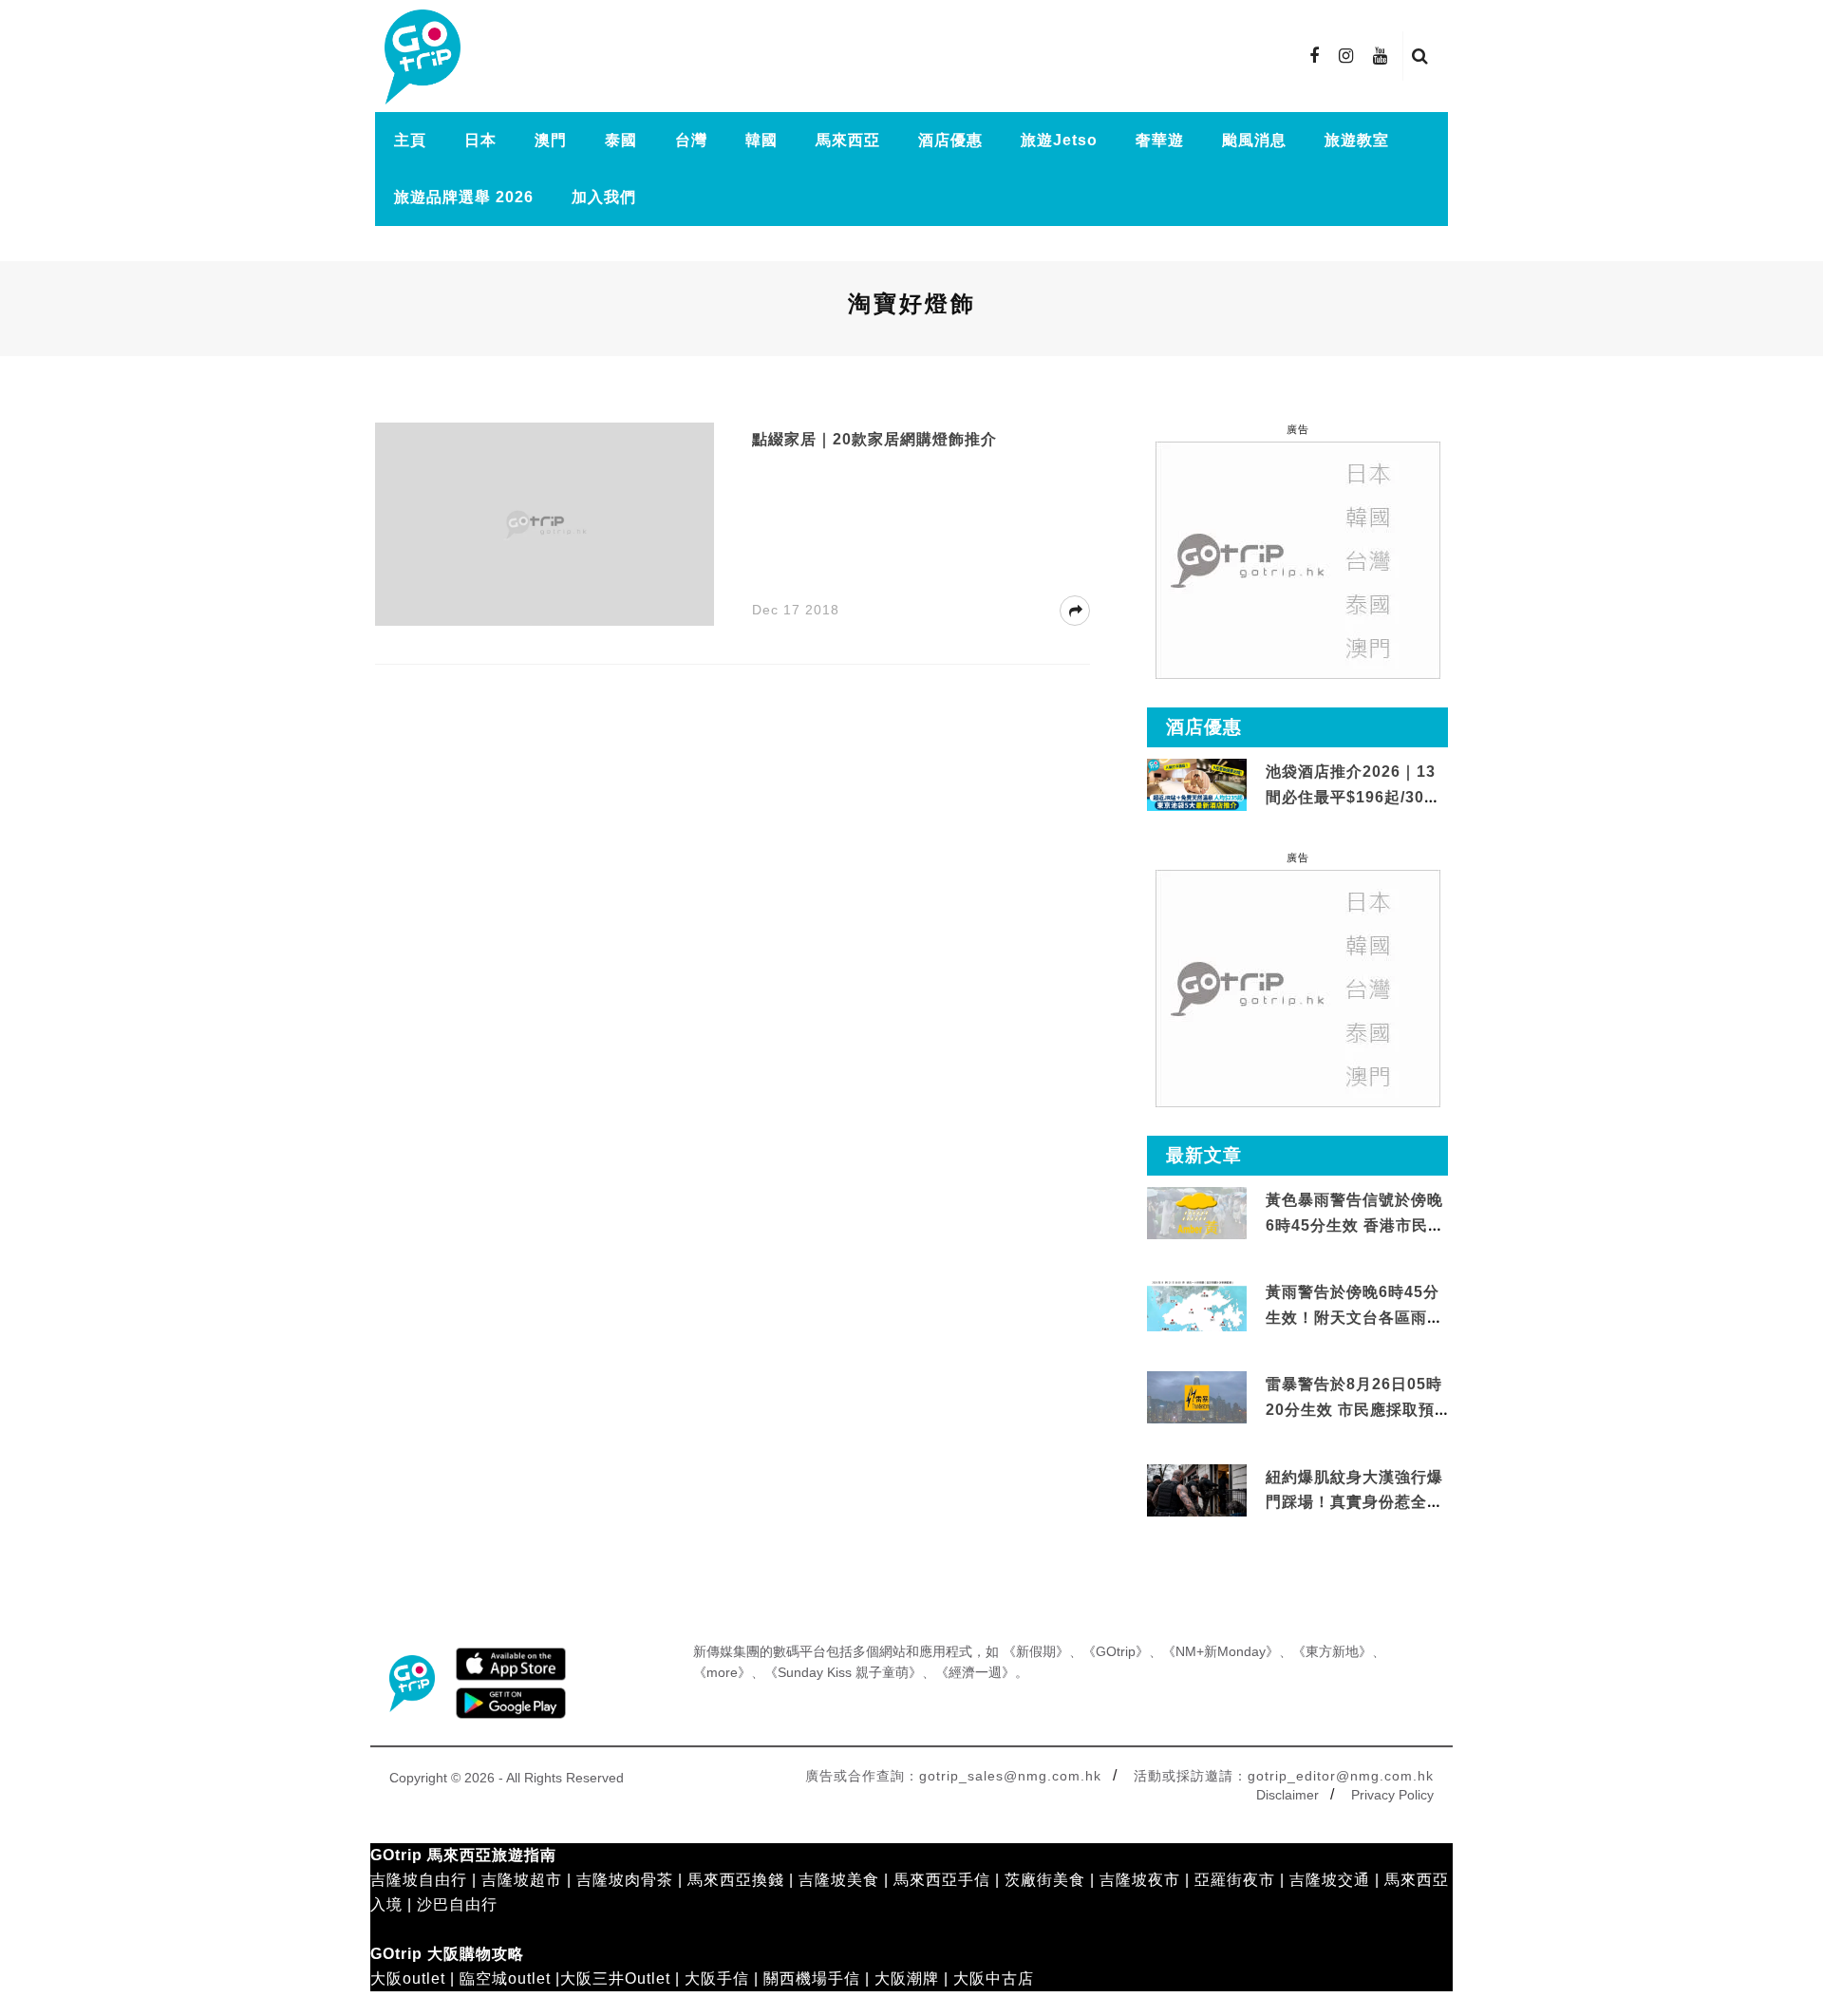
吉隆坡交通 (1330, 1880)
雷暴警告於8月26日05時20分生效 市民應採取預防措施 (1354, 1409)
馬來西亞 (848, 140)
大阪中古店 (994, 1978)
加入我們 (604, 197)
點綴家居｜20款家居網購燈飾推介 (874, 439)
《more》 (722, 1672)
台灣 (691, 140)
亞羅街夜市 (1235, 1880)
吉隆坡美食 (839, 1880)
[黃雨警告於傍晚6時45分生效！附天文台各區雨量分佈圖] (1197, 1328)
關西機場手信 (812, 1978)
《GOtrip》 (1116, 1651)
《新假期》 (1036, 1651)
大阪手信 (717, 1978)
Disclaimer (1287, 1795)
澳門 (551, 140)
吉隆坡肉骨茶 (625, 1880)
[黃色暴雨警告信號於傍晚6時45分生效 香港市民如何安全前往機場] (1197, 1212)
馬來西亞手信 (942, 1880)
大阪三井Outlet (615, 1978)
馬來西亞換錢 (736, 1880)
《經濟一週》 (975, 1672)
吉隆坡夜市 (1140, 1880)
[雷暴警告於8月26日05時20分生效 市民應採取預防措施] (1197, 1396)
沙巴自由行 (457, 1904)
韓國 (761, 140)
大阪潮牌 (907, 1978)
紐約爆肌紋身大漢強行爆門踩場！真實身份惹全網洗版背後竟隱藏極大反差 (1354, 1502)
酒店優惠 (950, 140)
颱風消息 (1254, 140)
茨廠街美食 (1045, 1880)
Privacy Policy (1392, 1795)
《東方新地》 (1332, 1651)
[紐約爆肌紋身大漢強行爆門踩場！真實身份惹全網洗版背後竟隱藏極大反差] (1197, 1490)
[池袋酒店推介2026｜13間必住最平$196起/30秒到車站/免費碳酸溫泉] (1197, 784)
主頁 (410, 140)
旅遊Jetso (1059, 140)
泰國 (621, 140)
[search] (1420, 56)
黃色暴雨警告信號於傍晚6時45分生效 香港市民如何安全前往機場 (1355, 1225)
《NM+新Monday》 (1221, 1651)
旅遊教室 (1357, 140)
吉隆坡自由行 (419, 1880)
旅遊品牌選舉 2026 (464, 197)
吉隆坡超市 (522, 1880)
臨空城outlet (505, 1978)
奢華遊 (1160, 140)
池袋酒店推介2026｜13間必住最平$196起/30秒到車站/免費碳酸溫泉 (1353, 797)
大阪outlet (408, 1978)
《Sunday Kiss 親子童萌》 (843, 1672)
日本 (480, 140)
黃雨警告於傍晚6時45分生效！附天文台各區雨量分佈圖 (1354, 1317)
